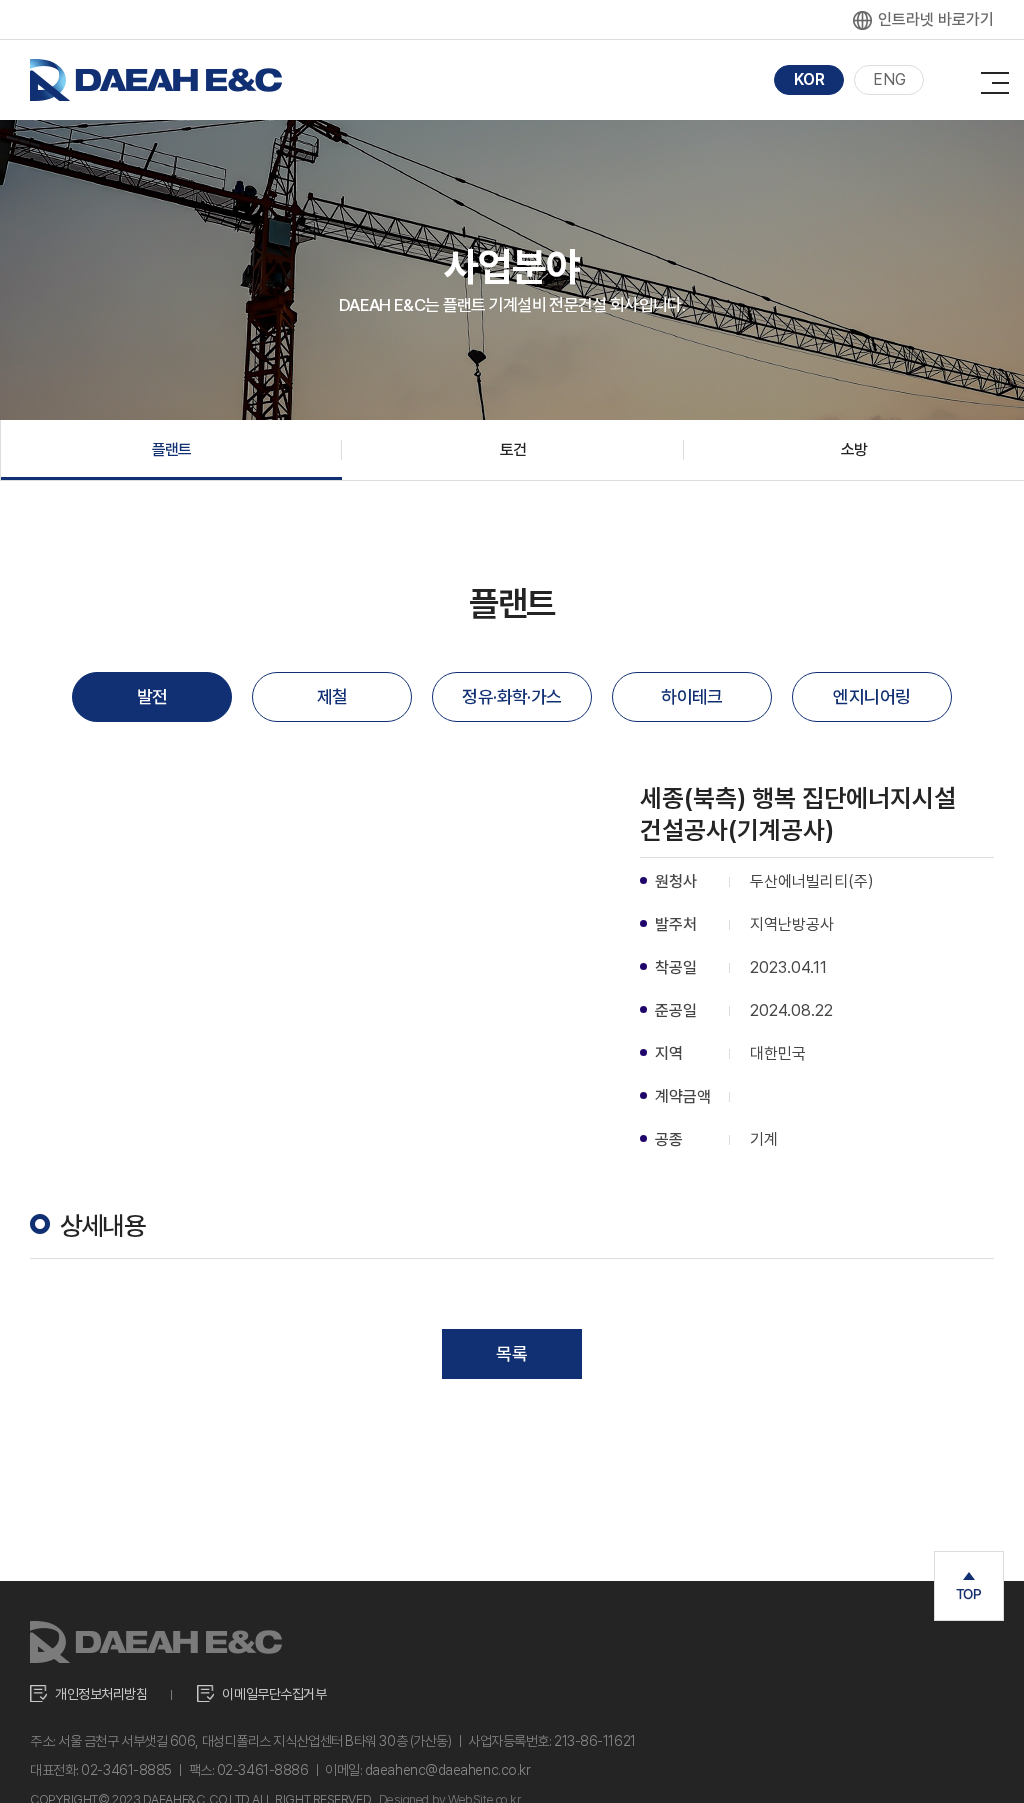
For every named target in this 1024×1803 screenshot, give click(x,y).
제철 (332, 696)
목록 (512, 1353)
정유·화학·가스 (512, 696)
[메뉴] (995, 78)
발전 (152, 696)
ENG (889, 79)
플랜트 (172, 449)
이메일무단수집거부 (274, 1694)
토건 (513, 449)
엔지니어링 (871, 696)
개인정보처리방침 (101, 1694)
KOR (809, 79)
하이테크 (692, 696)
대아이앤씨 (156, 80)
